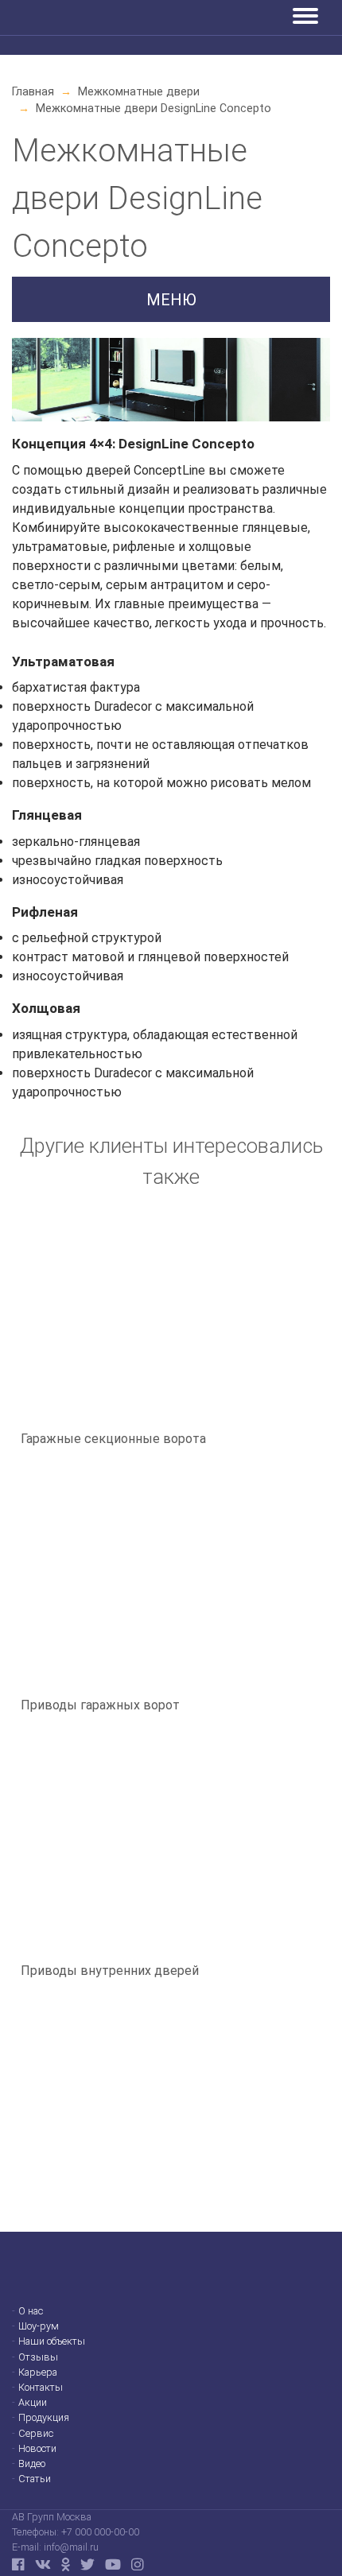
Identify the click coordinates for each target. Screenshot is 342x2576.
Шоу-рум (39, 2327)
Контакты (41, 2388)
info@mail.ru (71, 2547)
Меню (171, 300)
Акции (33, 2403)
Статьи (35, 2479)
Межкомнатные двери (139, 91)
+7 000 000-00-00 (100, 2532)
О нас (31, 2312)
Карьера (38, 2373)
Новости (37, 2449)
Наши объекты (52, 2342)
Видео (32, 2464)
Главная (33, 91)
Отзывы (38, 2358)
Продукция (44, 2418)
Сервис (36, 2434)
